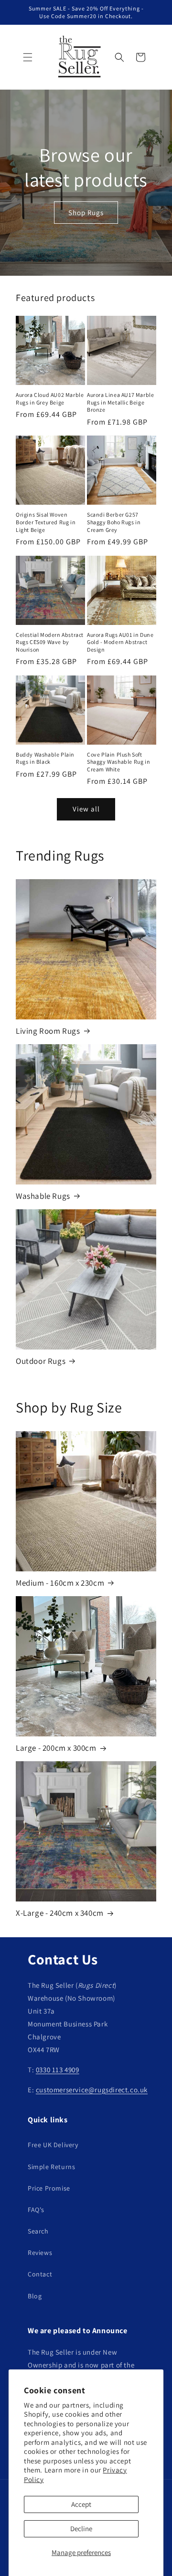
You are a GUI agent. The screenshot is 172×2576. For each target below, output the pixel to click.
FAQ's (36, 2210)
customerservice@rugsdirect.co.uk (92, 2090)
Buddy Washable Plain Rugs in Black (45, 758)
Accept (81, 2504)
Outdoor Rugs (41, 1361)
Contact (40, 2274)
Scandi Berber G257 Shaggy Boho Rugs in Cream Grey (114, 522)
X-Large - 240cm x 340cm (60, 1913)
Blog (35, 2296)
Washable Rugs (43, 1196)
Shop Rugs (86, 212)
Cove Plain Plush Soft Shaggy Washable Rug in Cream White (118, 762)
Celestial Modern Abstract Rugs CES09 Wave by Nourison (50, 642)
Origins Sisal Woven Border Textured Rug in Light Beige (46, 522)
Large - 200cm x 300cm (56, 1748)
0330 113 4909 (58, 2070)
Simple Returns (51, 2167)
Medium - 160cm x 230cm (60, 1583)
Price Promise (49, 2188)
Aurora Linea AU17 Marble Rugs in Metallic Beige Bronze (120, 402)
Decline (81, 2529)
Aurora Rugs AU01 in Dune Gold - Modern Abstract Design (120, 642)
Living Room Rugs (48, 1031)
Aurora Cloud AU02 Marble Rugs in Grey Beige (50, 399)
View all (86, 809)
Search (38, 2231)
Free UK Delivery (53, 2145)
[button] (28, 57)
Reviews (40, 2253)
